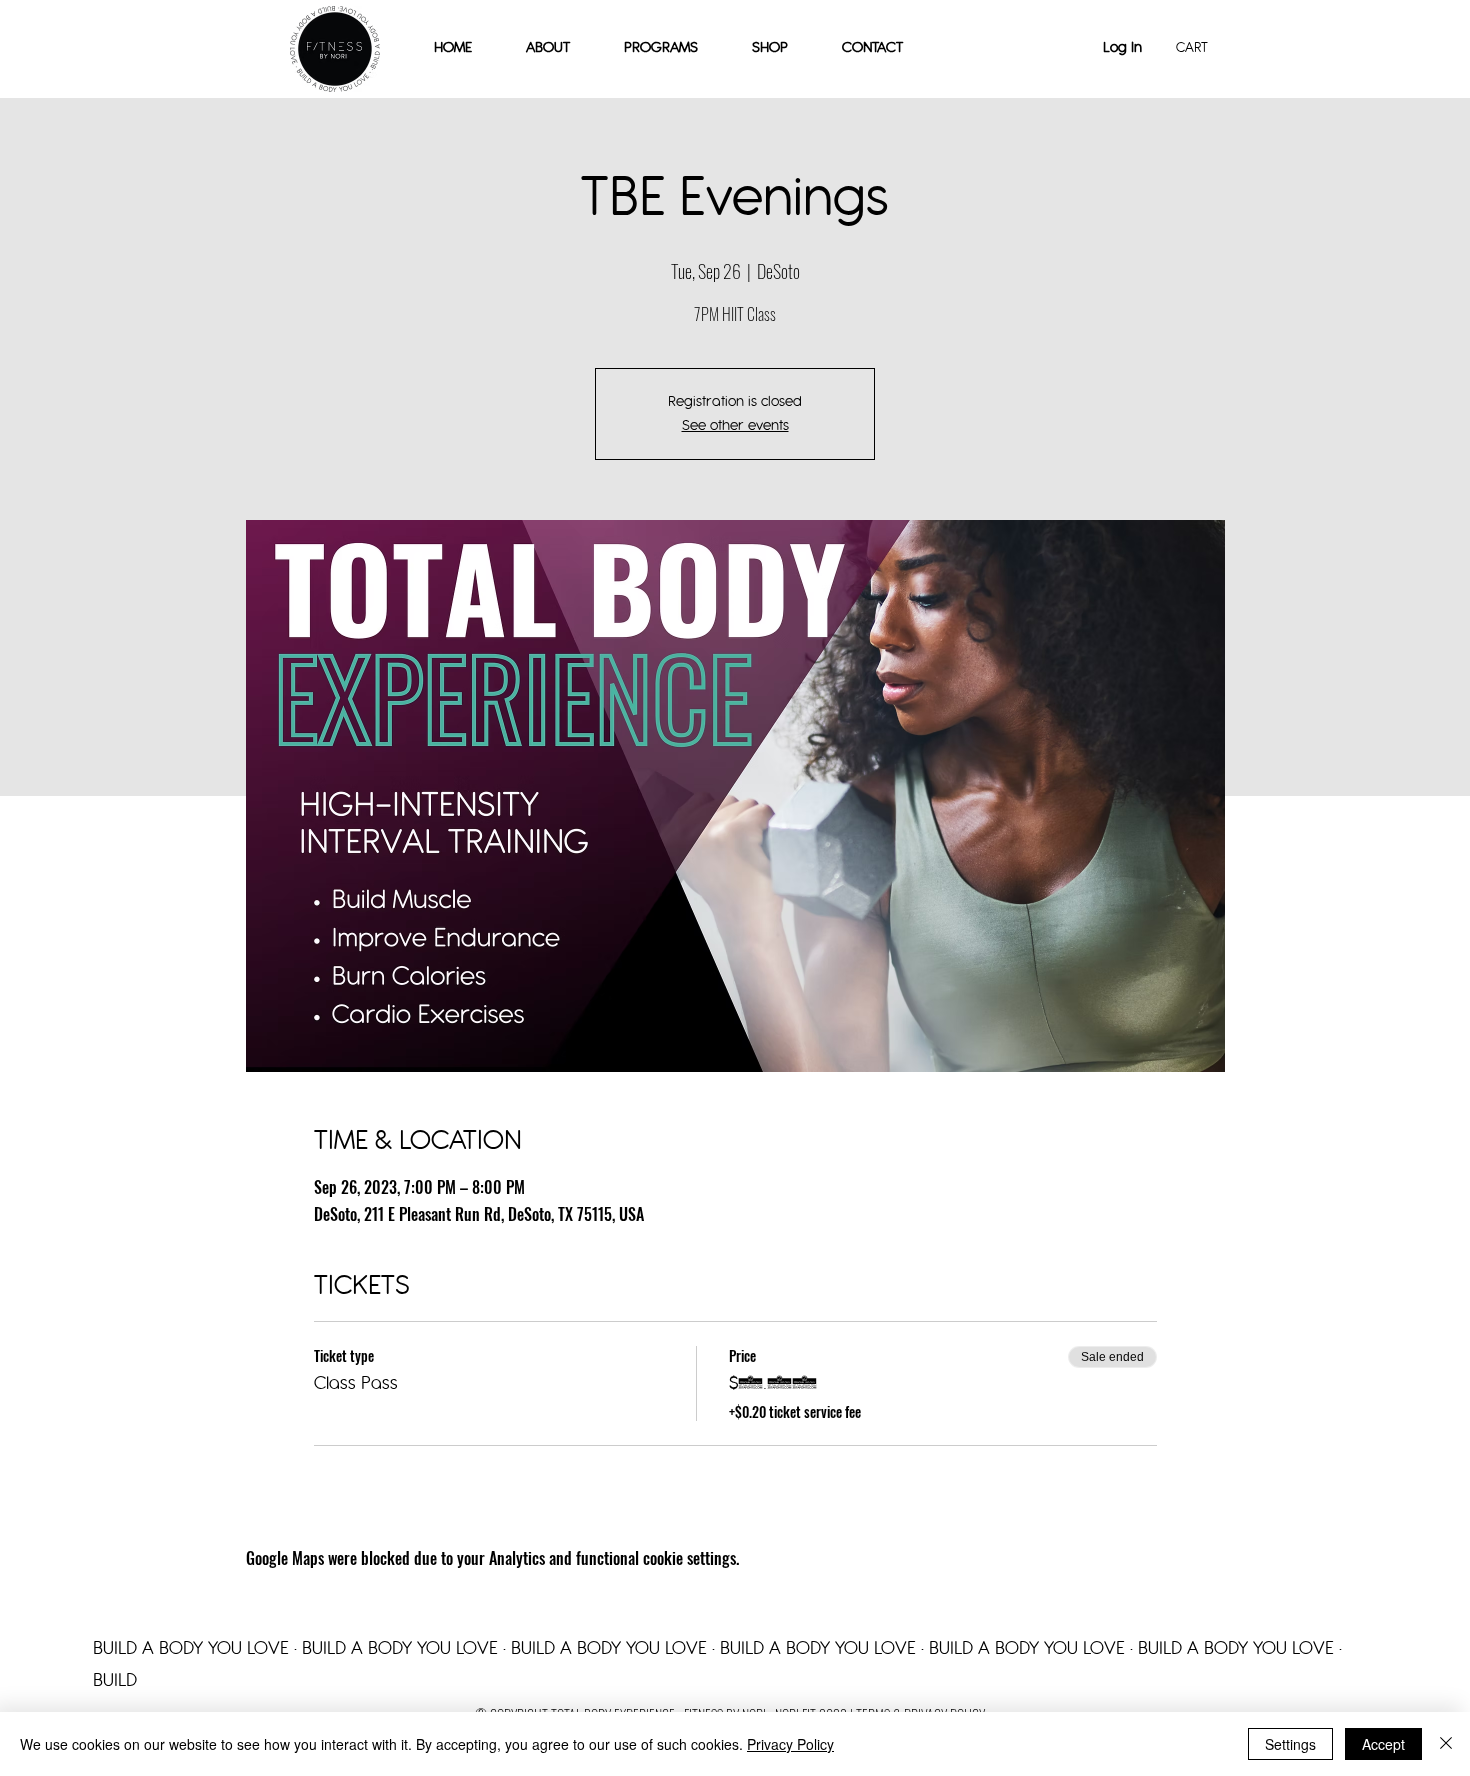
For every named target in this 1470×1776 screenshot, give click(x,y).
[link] (1200, 47)
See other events (735, 425)
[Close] (1446, 1744)
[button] (770, 48)
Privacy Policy (790, 1744)
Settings (1290, 1744)
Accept (1383, 1744)
